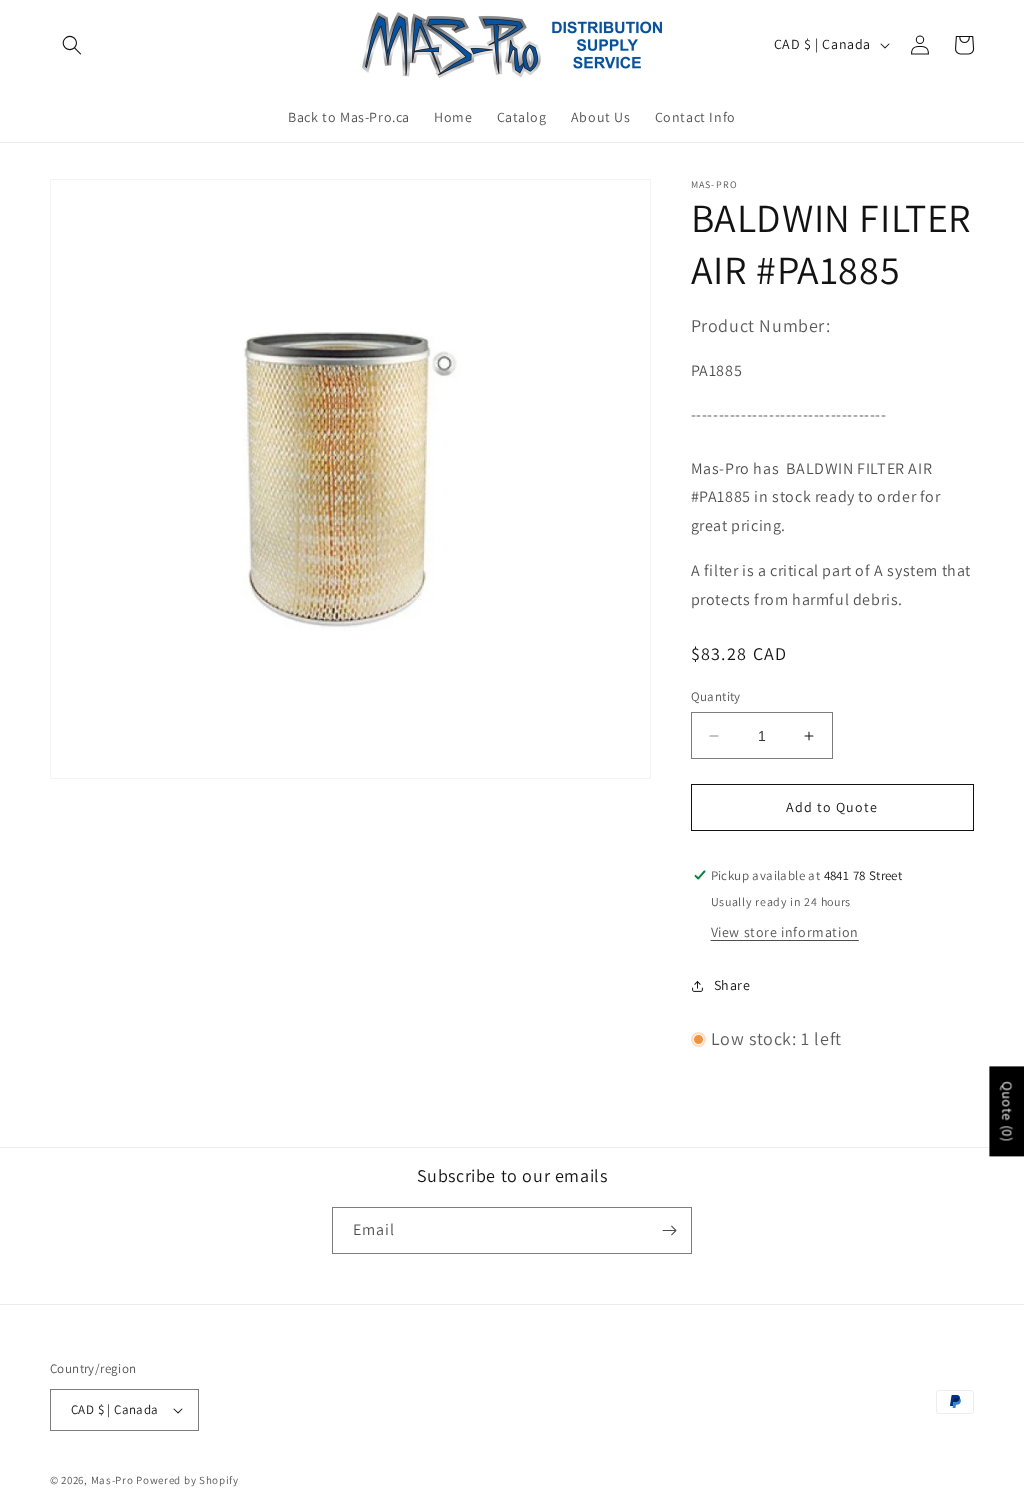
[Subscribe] (669, 1230)
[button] (72, 45)
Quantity (716, 696)
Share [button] (732, 985)
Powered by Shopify (187, 1480)
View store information (785, 932)
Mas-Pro (112, 1480)
